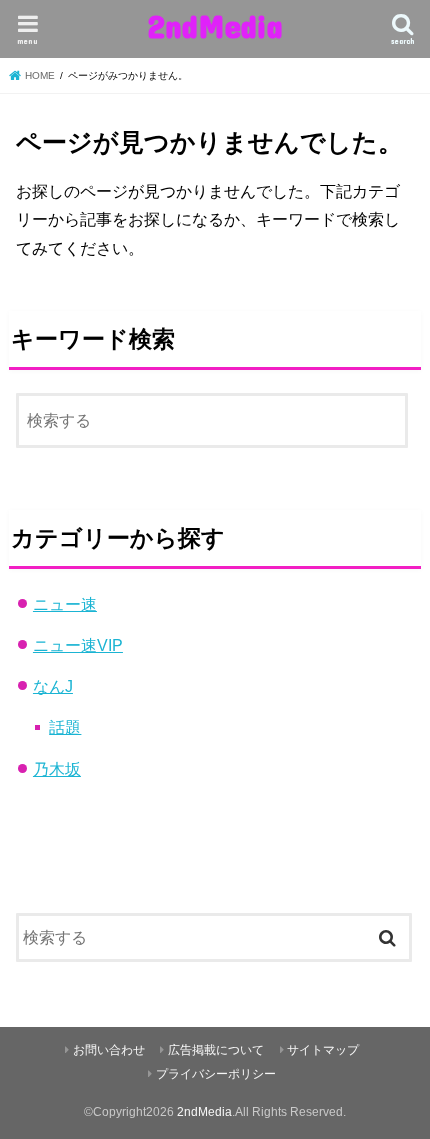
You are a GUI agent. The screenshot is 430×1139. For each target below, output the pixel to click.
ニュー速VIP (78, 645)
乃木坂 (57, 769)
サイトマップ (323, 1050)
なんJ (53, 686)
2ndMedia (215, 25)
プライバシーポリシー (216, 1074)
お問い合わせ (109, 1050)
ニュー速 (65, 604)
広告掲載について (216, 1050)
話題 (65, 727)
